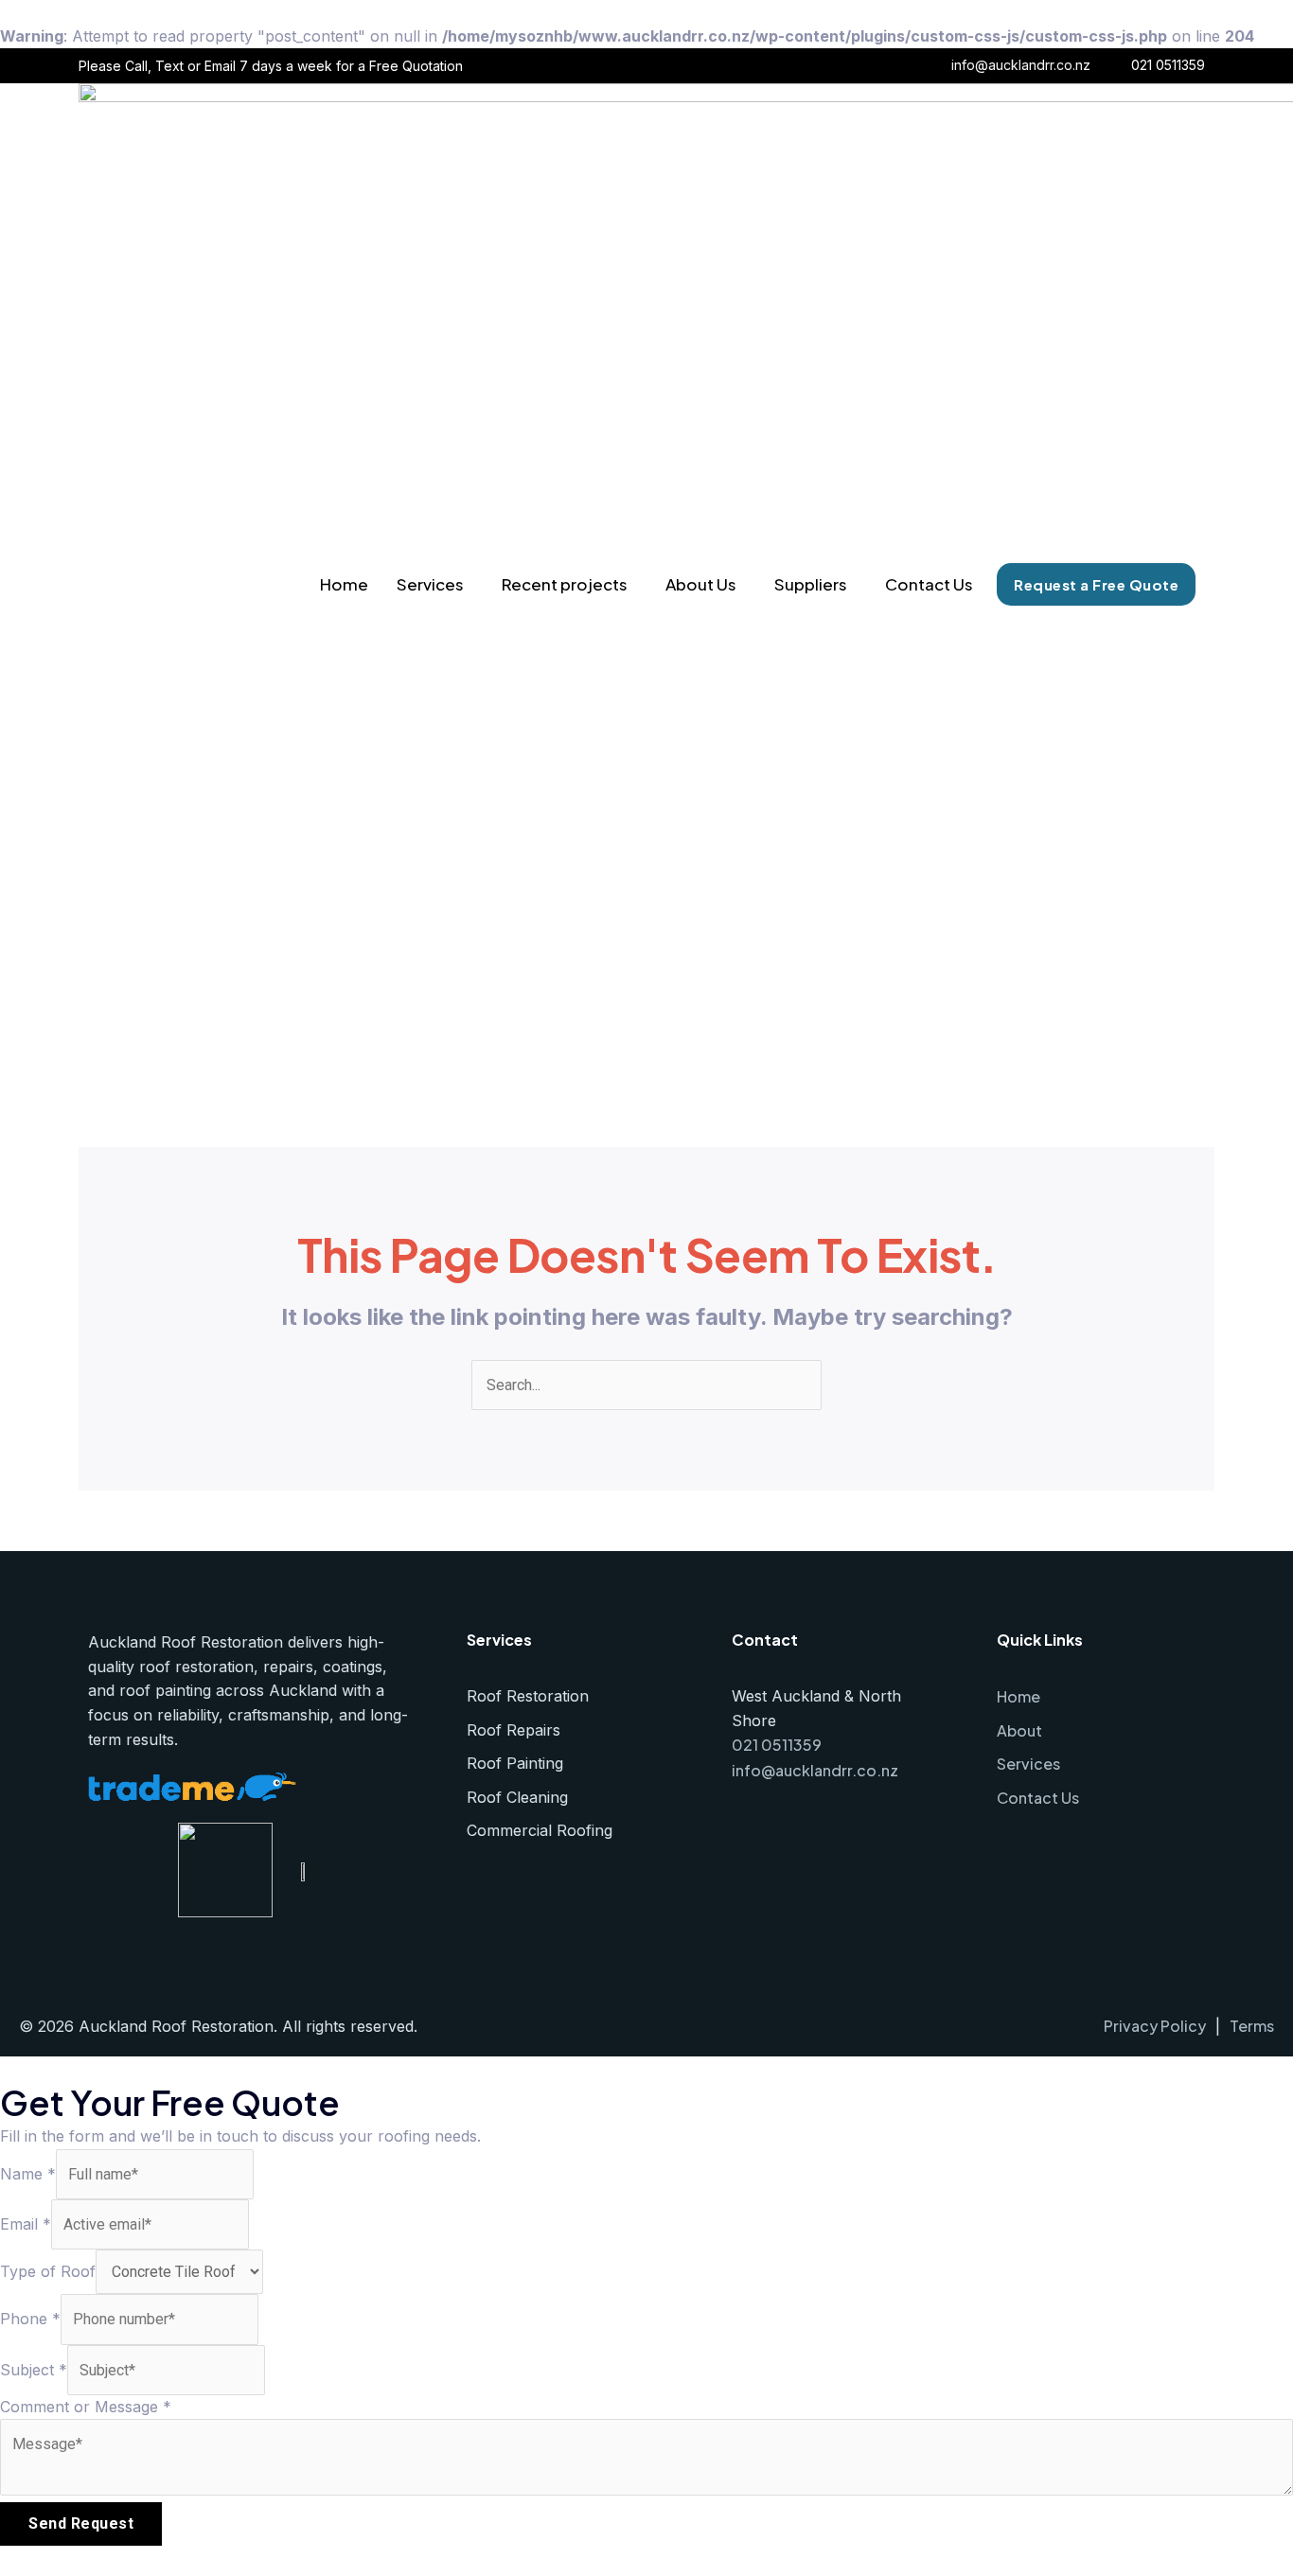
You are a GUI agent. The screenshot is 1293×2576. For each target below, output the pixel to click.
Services (430, 584)
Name (28, 2174)
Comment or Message (86, 2407)
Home (344, 584)
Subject (34, 2370)
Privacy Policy (1155, 2026)
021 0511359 (1168, 65)
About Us (701, 584)
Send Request (81, 2523)
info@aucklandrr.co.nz (1021, 65)
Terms (1252, 2026)
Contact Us (929, 584)
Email (26, 2224)
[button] (435, 584)
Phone (30, 2319)
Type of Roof (48, 2271)
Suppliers (811, 584)
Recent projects (565, 584)
